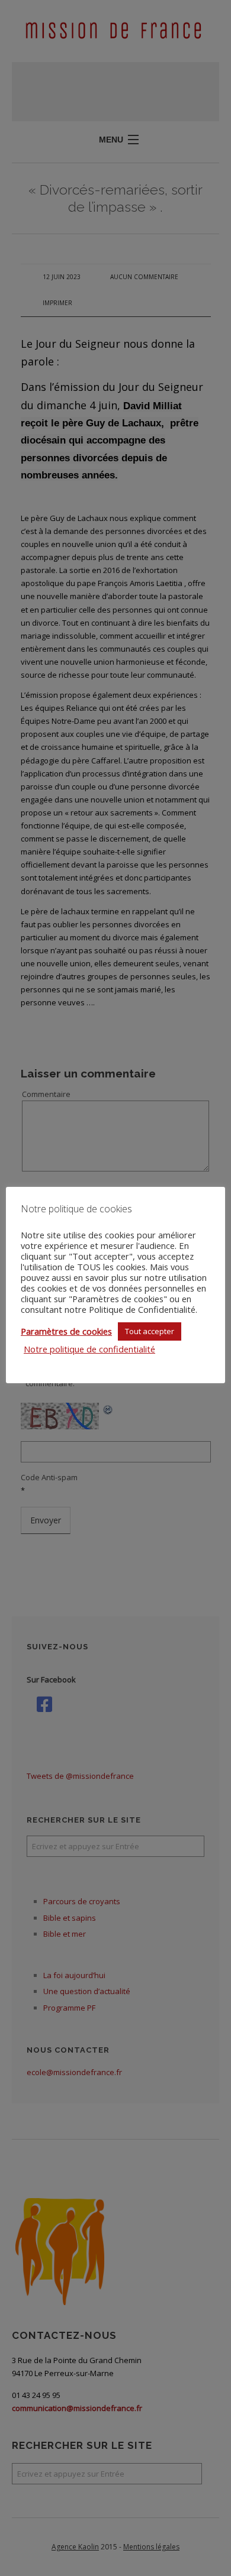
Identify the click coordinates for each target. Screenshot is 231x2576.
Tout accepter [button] (150, 1331)
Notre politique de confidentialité (89, 1349)
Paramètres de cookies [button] (66, 1331)
